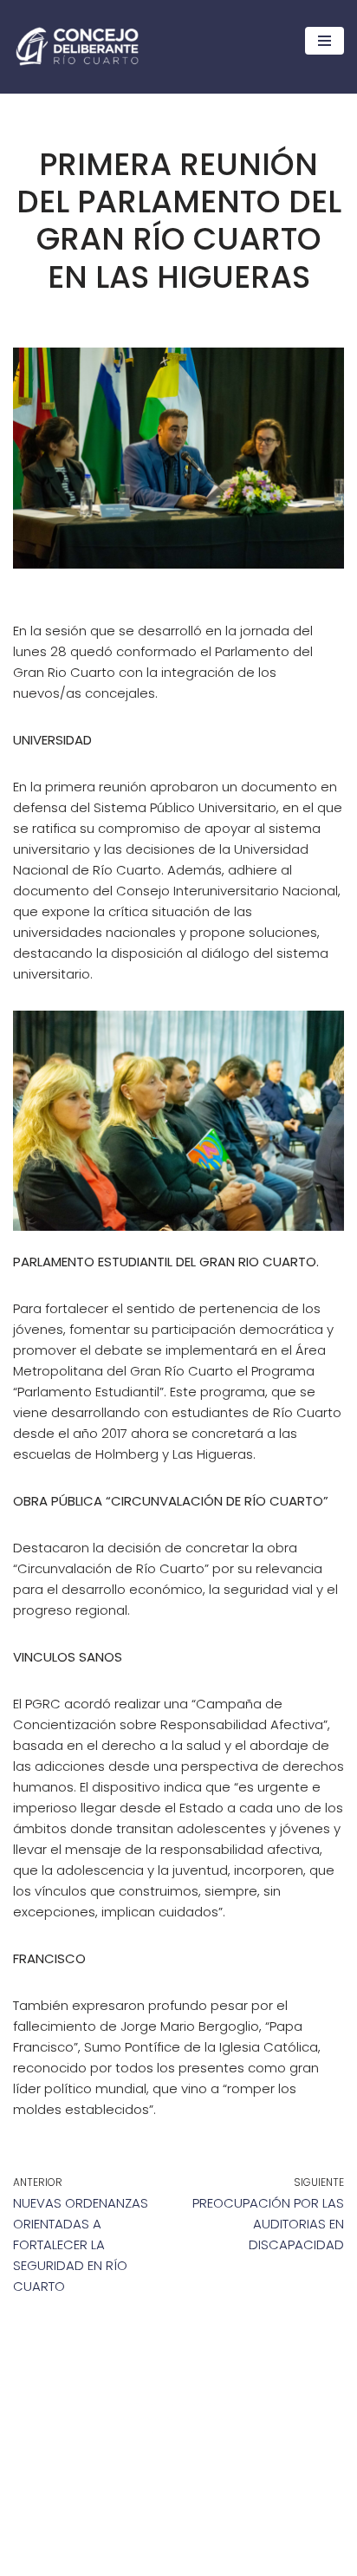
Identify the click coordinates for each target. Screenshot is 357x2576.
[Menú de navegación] (325, 41)
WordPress (168, 2558)
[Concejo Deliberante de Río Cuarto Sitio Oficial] (77, 46)
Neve (29, 2558)
